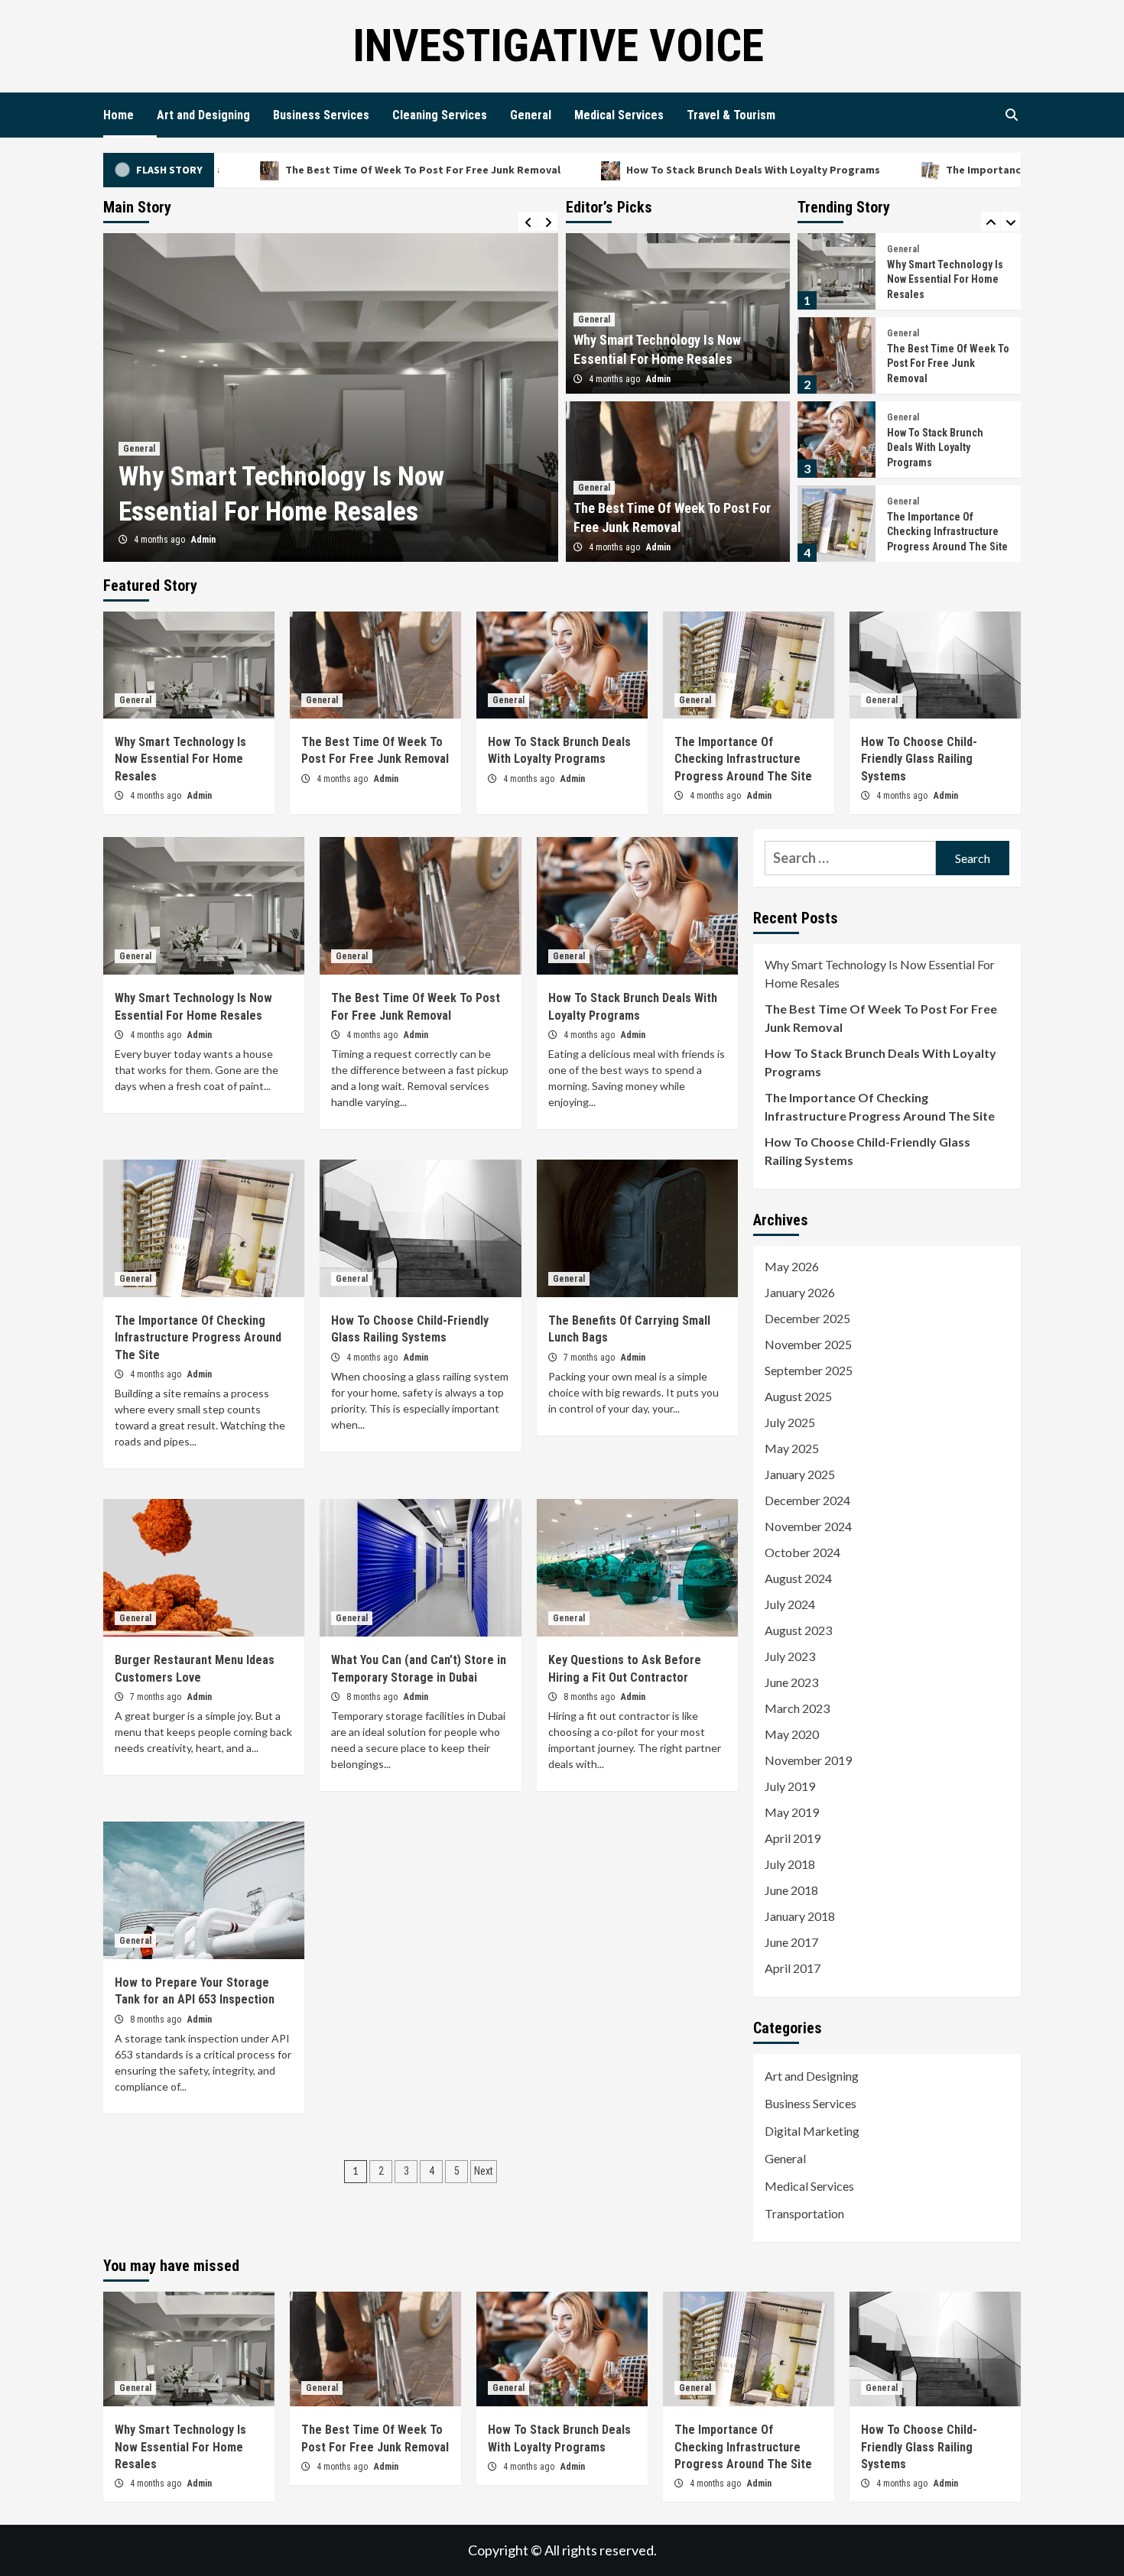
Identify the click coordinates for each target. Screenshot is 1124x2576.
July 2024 (790, 1604)
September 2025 (809, 1370)
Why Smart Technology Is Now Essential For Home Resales (945, 275)
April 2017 (793, 1968)
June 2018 (791, 1890)
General (531, 115)
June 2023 (791, 1682)
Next (484, 2171)
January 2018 (800, 1916)
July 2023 (790, 1656)
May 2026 (792, 1266)
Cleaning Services (440, 115)
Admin (203, 540)
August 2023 (798, 1630)
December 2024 (807, 1500)
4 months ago (161, 540)
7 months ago (590, 1358)
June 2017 (791, 1942)
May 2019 (792, 1812)
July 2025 (790, 1422)
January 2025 (800, 1474)
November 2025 (808, 1344)
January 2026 (800, 1292)
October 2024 (802, 1552)
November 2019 (808, 1760)
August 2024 (798, 1578)
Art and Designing (203, 115)
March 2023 (797, 1708)
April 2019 (793, 1838)
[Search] (1011, 115)
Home (119, 115)
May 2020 (792, 1734)
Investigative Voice (558, 45)
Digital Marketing (812, 2131)
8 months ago (373, 1697)
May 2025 (792, 1448)
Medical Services (619, 115)
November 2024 (808, 1526)
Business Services (321, 115)
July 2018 (790, 1864)
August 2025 (798, 1396)
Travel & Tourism (731, 115)
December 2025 (807, 1318)
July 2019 (790, 1786)
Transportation (804, 2213)
